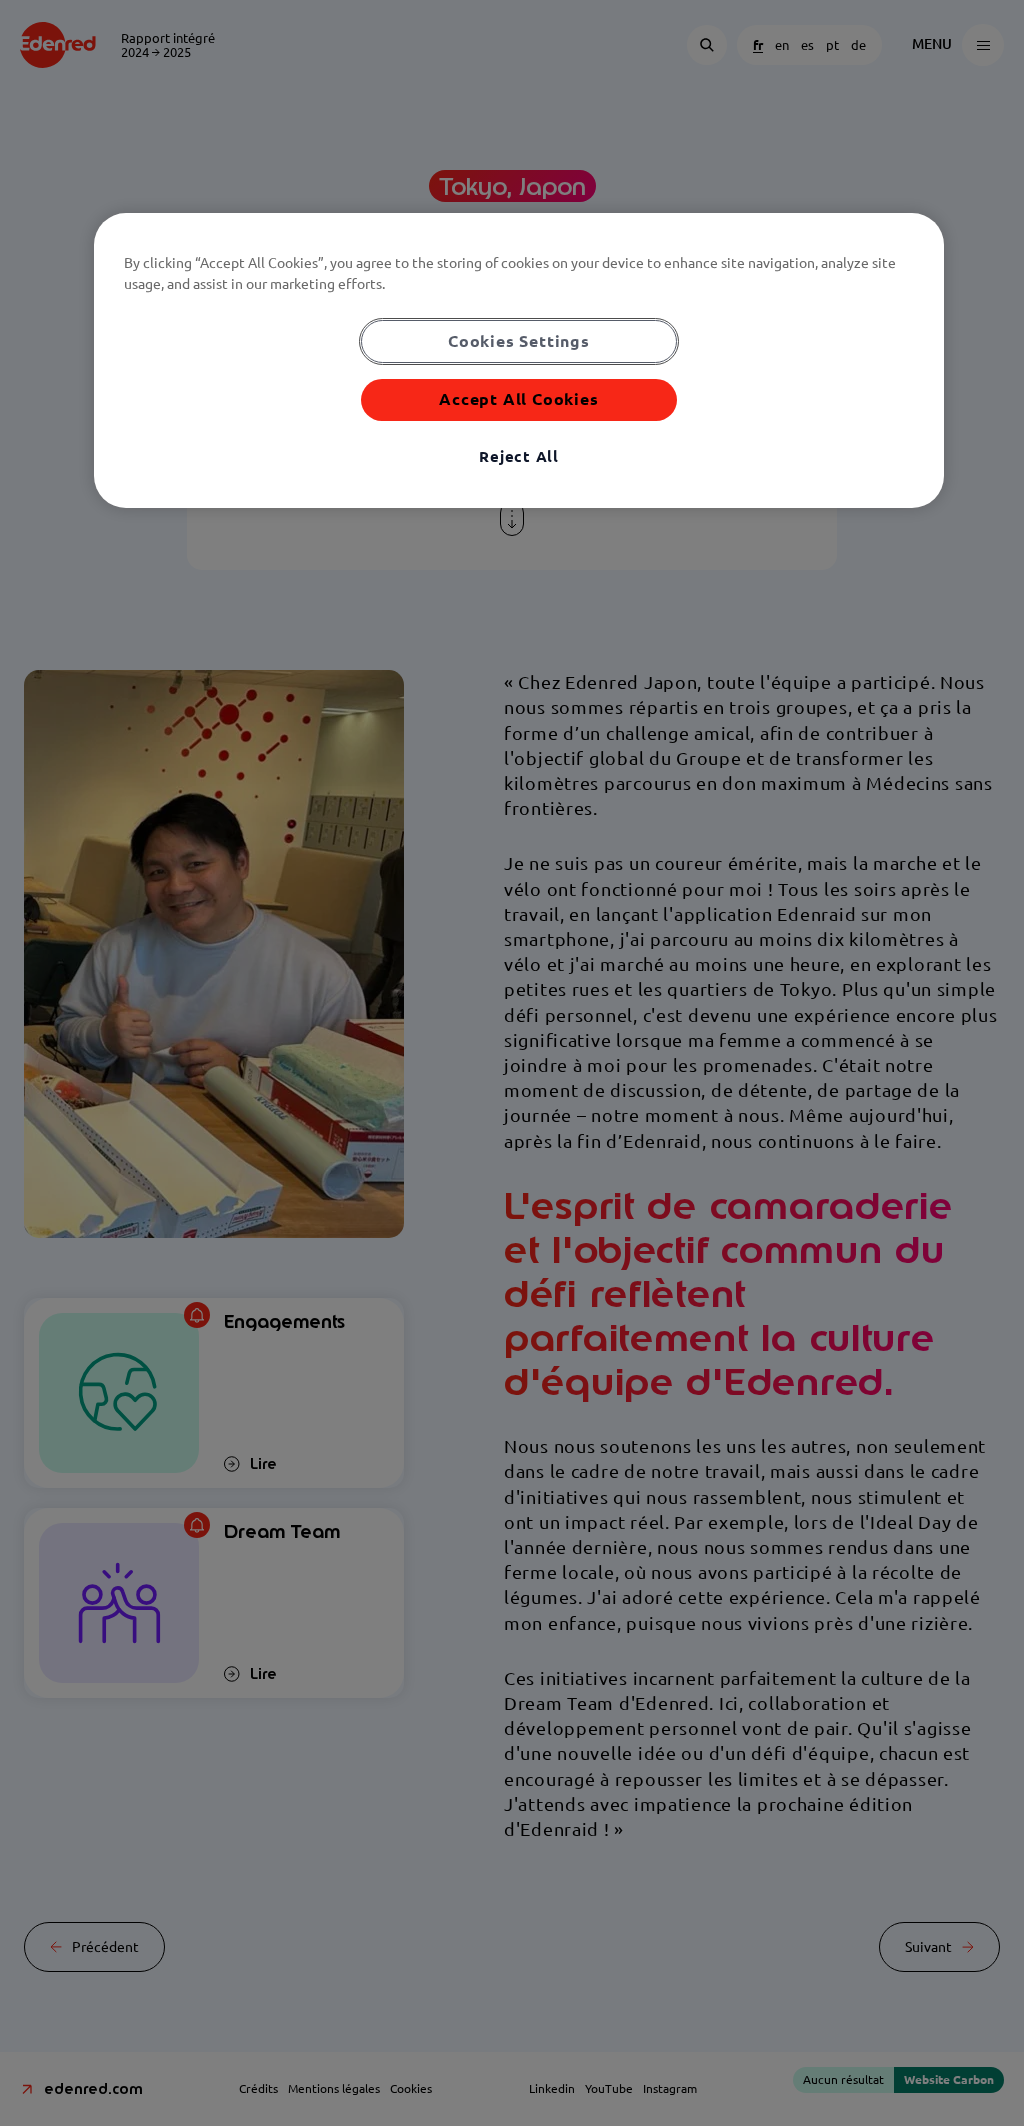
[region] (519, 361)
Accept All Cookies (518, 399)
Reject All (519, 456)
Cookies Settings (519, 341)
